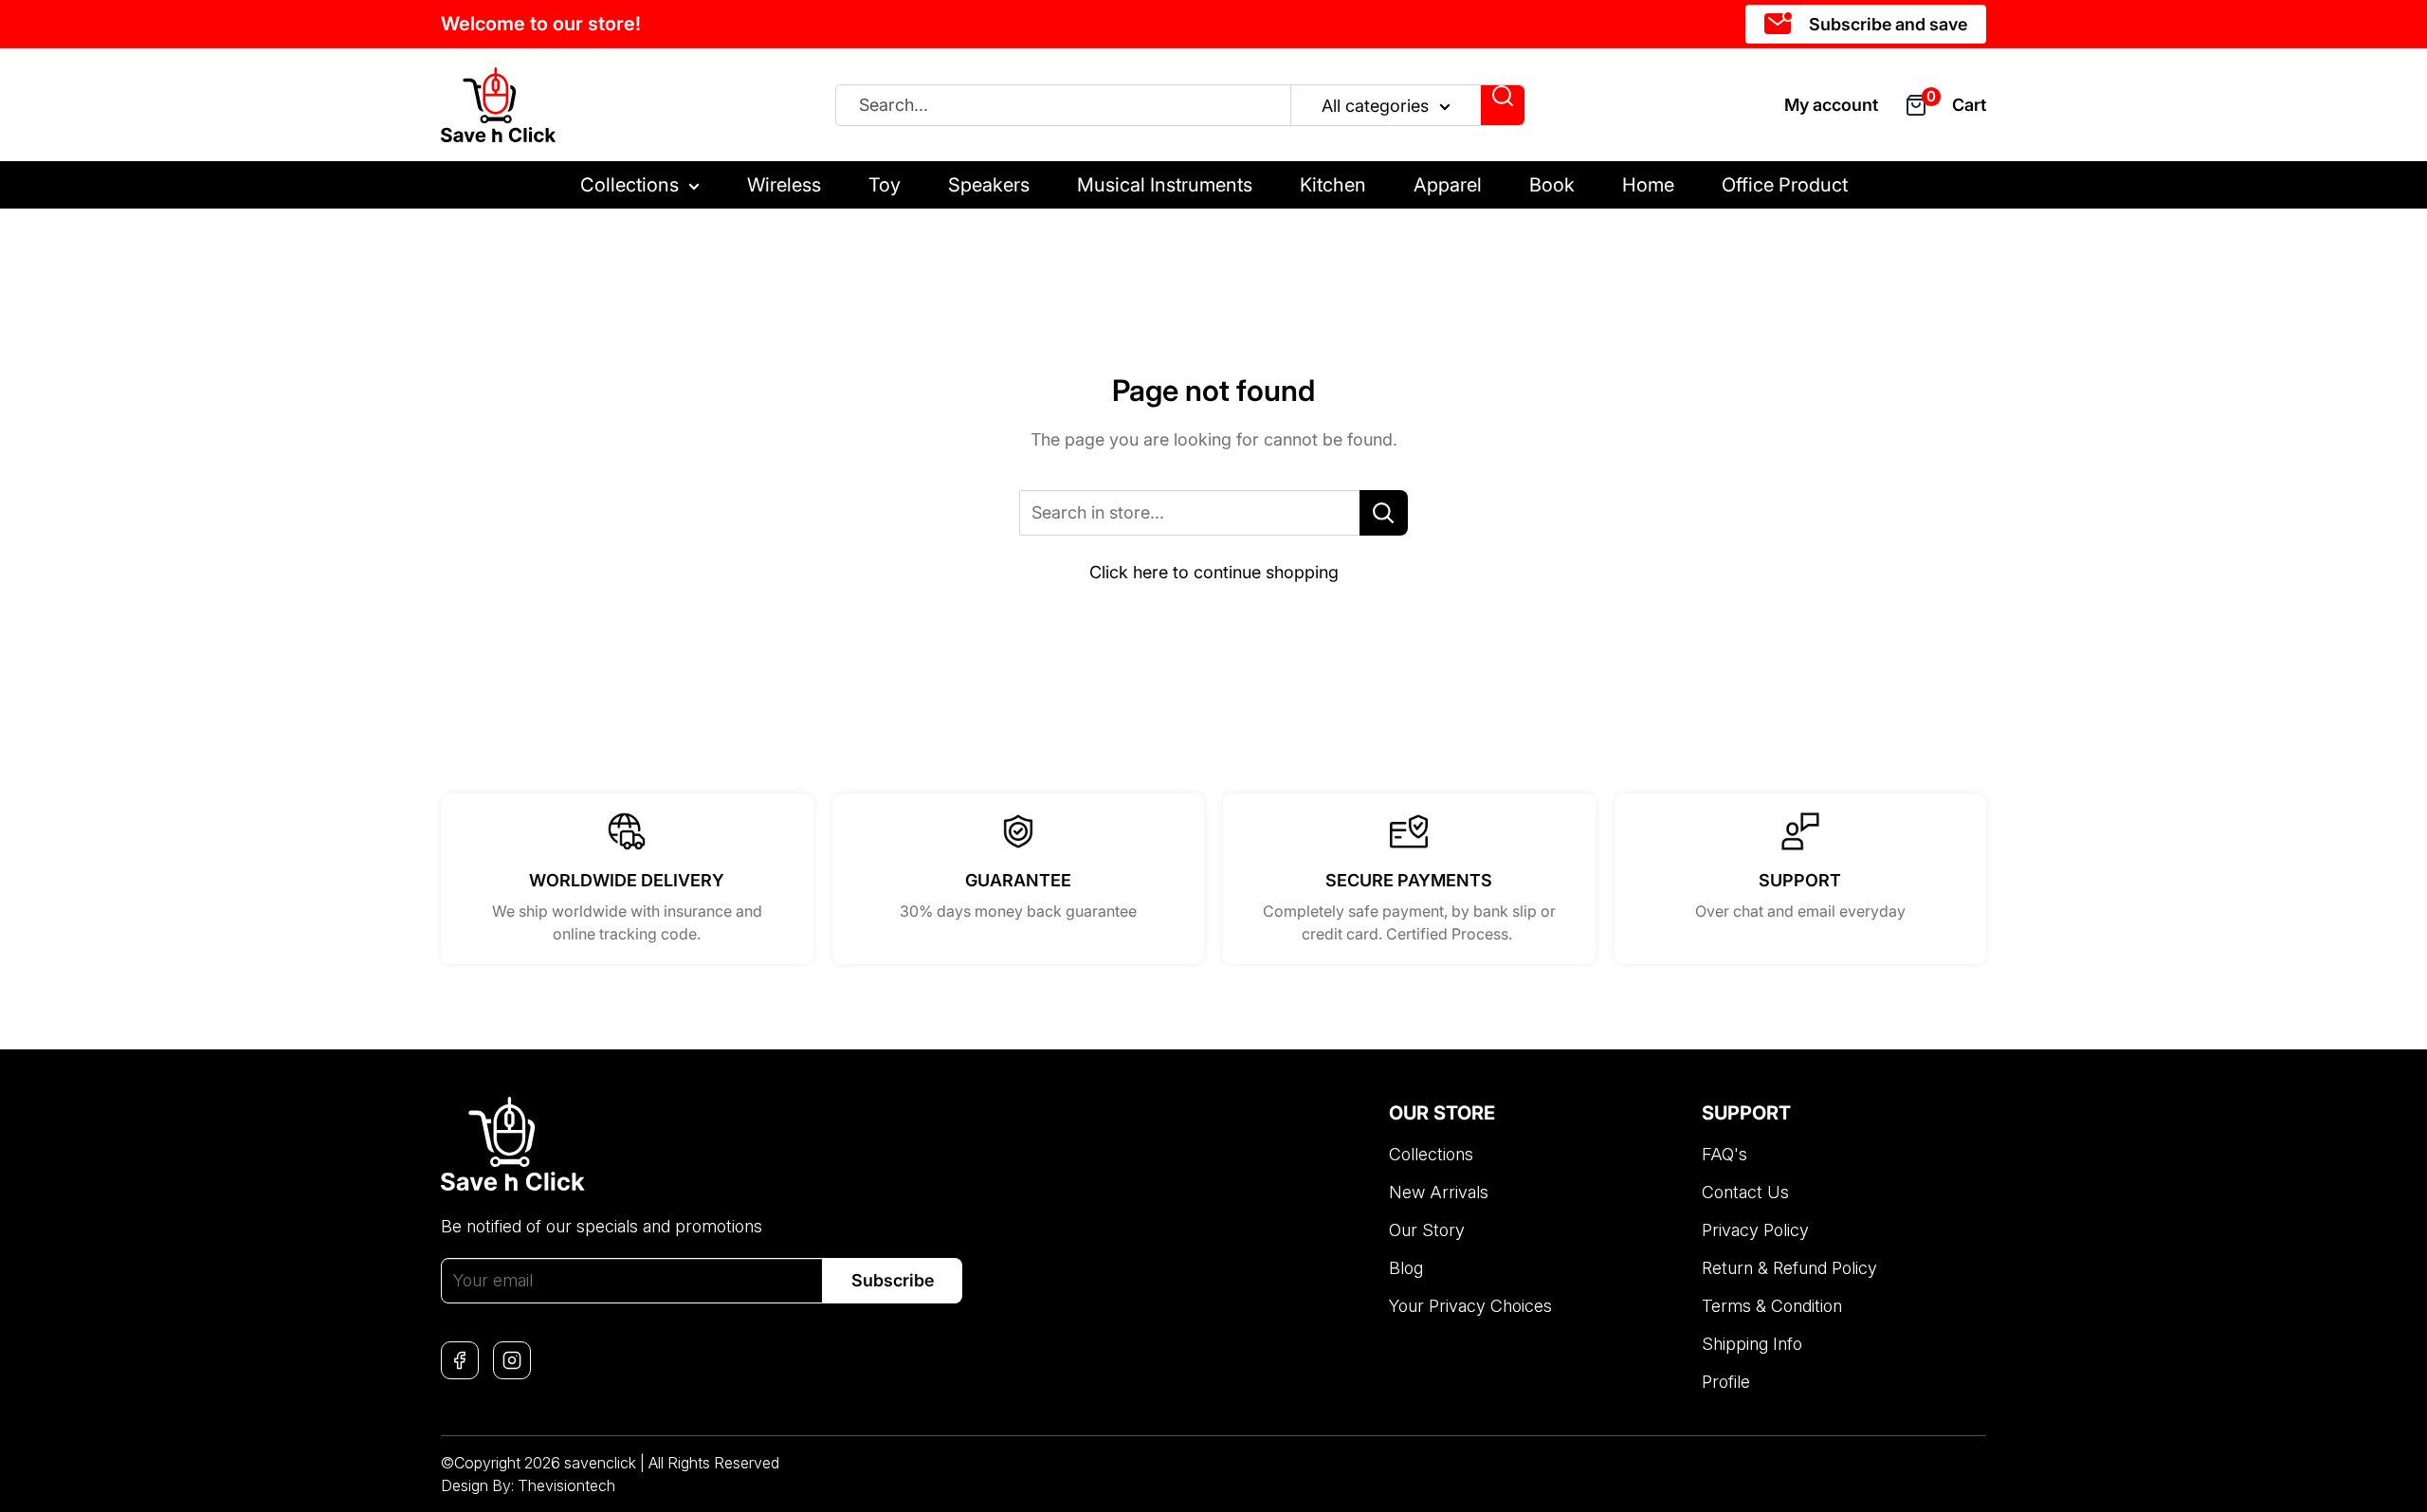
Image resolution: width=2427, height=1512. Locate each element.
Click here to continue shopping (1214, 572)
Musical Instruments (1165, 185)
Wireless (784, 185)
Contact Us (1745, 1192)
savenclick (600, 1463)
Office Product (1785, 185)
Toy (885, 185)
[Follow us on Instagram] (512, 1360)
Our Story (1427, 1230)
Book (1552, 185)
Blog (1406, 1268)
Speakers (989, 185)
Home (1648, 185)
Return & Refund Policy (1789, 1268)
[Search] (1503, 105)
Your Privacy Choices (1470, 1306)
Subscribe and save (1886, 24)
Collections (630, 185)
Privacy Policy (1755, 1230)
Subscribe (893, 1280)
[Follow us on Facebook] (460, 1360)
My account (1831, 105)
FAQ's (1724, 1154)
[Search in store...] (1384, 513)
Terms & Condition (1772, 1306)
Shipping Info (1752, 1344)
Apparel (1448, 185)
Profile (1726, 1382)
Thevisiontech (566, 1485)
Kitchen (1333, 185)
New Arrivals (1439, 1192)
